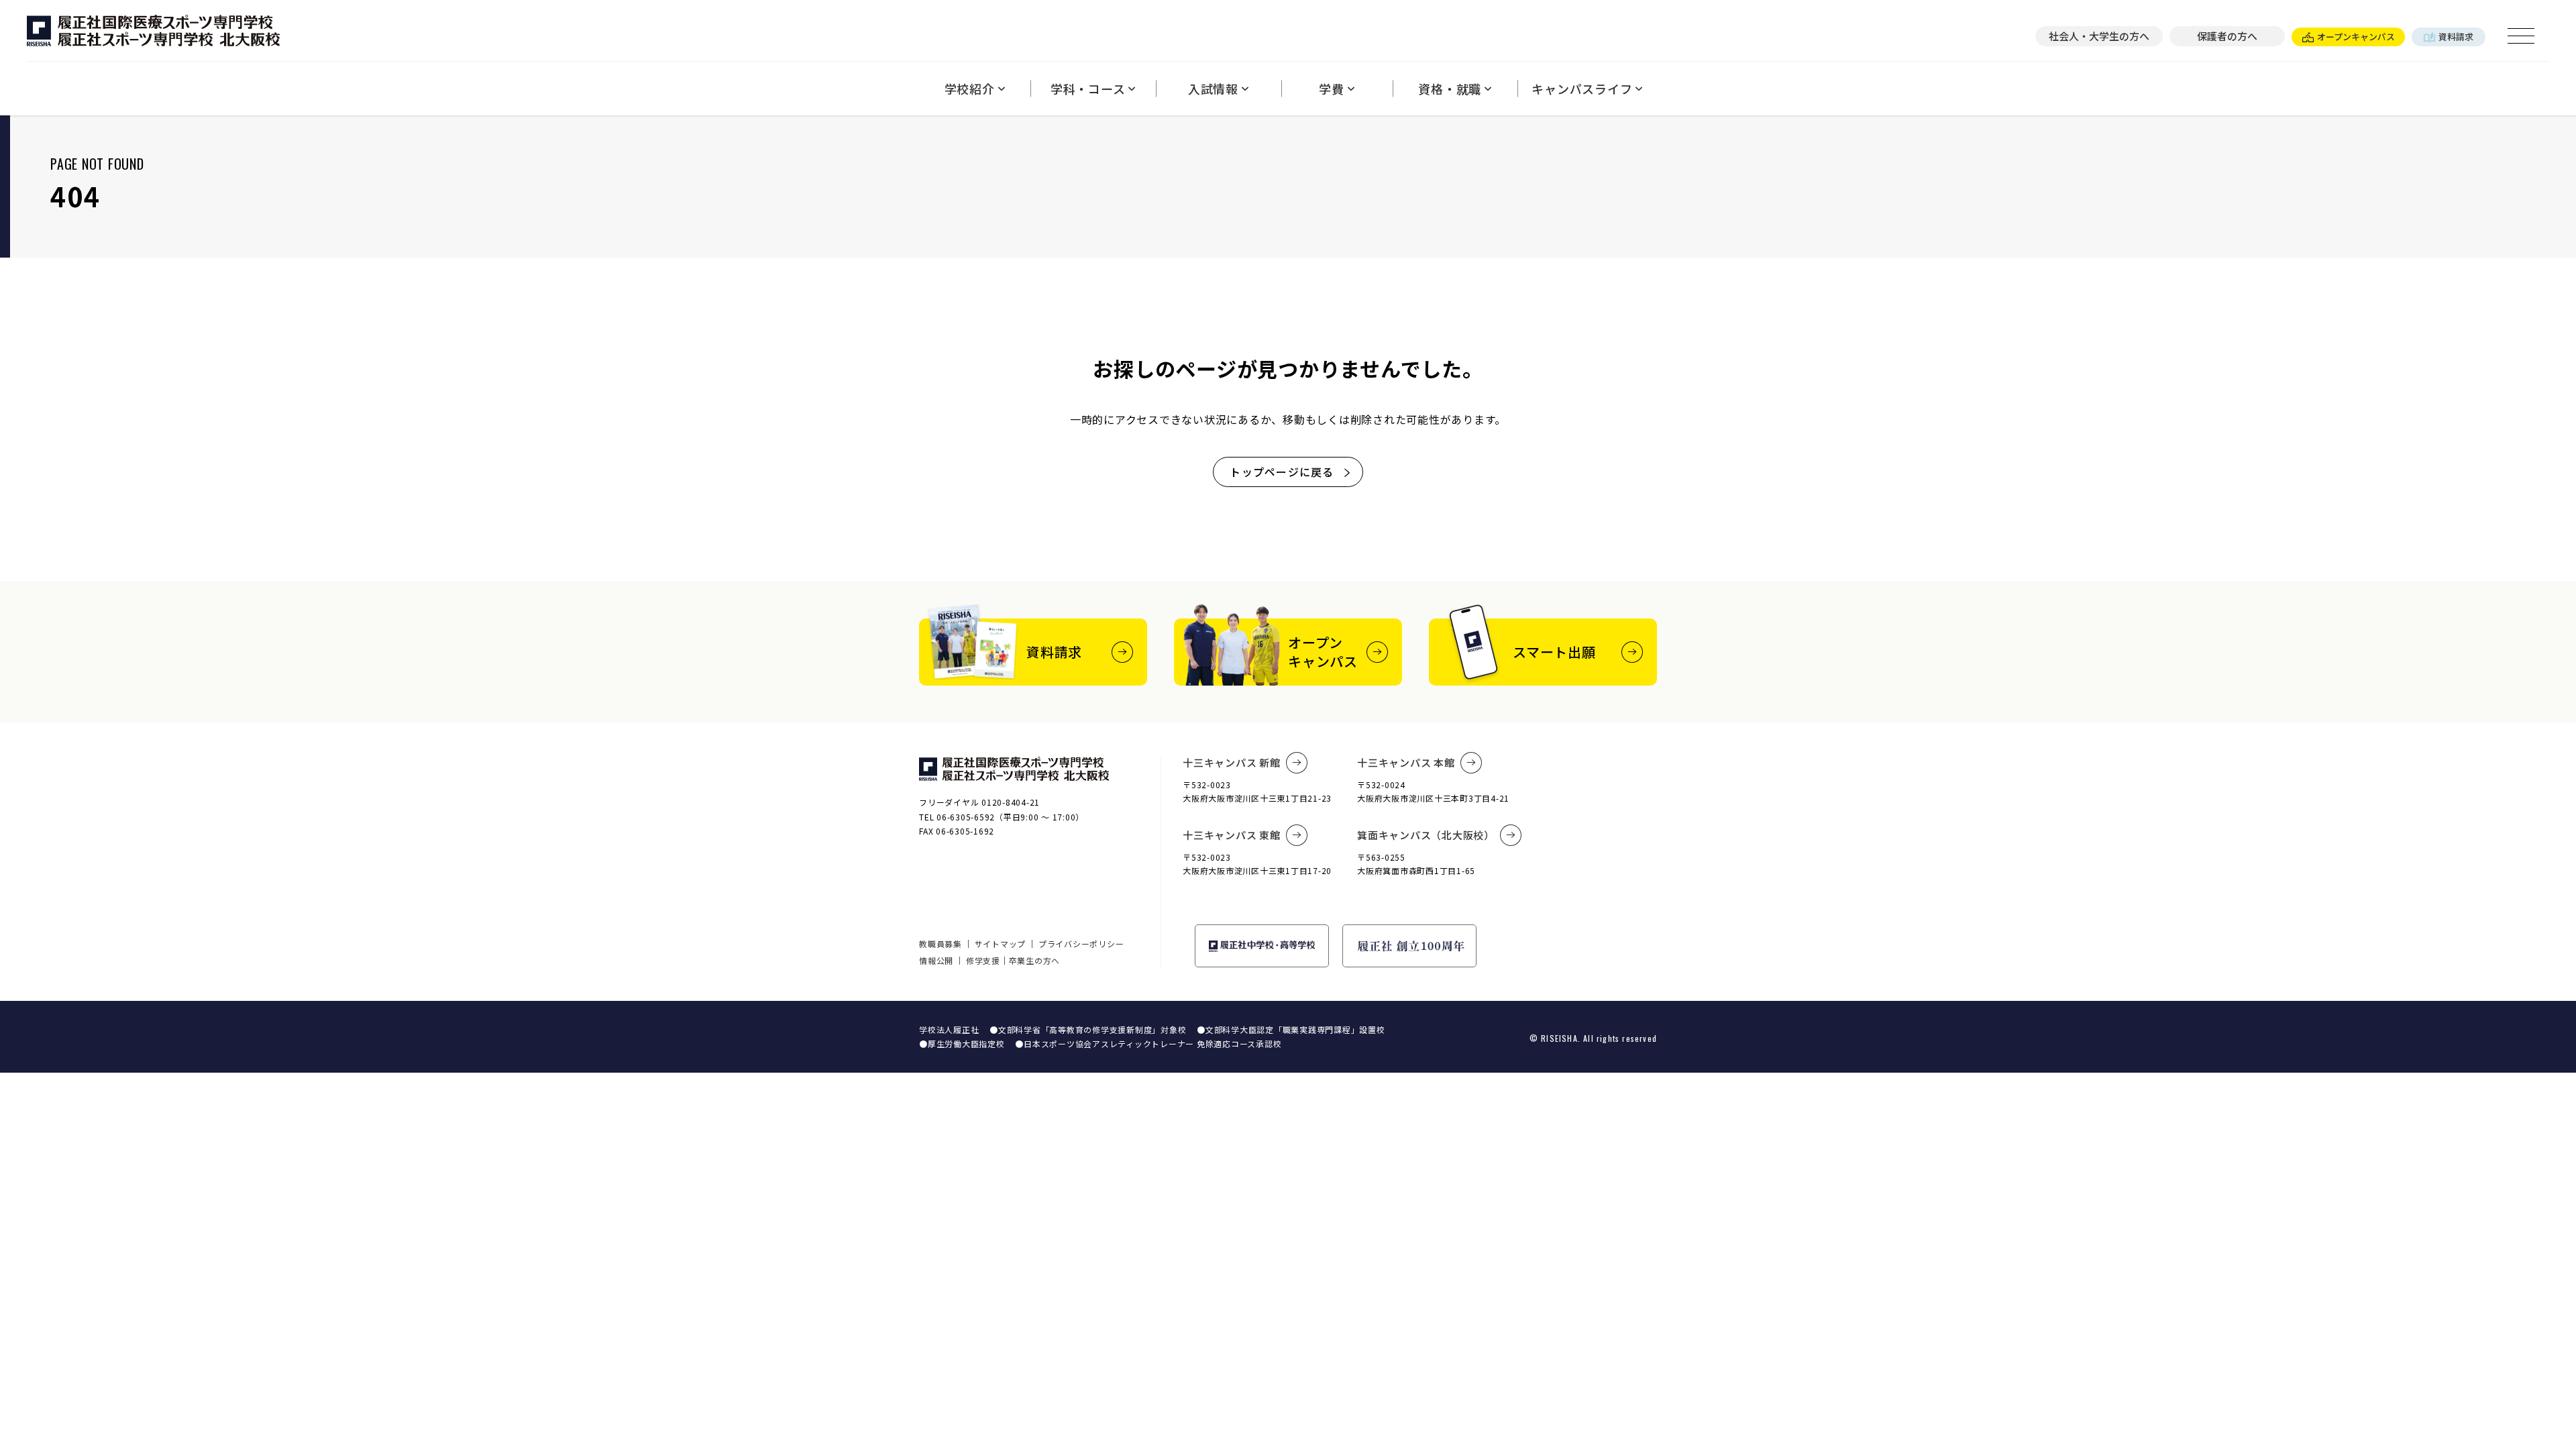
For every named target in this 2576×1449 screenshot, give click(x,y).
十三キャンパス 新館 (1232, 762)
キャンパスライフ (1582, 89)
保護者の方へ (2227, 36)
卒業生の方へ (1035, 960)
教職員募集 (941, 944)
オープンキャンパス (2356, 37)
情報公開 (936, 960)
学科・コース (1088, 89)
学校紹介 (970, 89)
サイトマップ (1001, 944)
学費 (1332, 89)
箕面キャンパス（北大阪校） (1426, 835)
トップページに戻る (1282, 472)
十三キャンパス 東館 (1232, 835)
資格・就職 (1450, 89)
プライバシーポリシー (1081, 944)
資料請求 (2456, 37)
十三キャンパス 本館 (1406, 762)
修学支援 (983, 960)
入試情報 (1213, 89)
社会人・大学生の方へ (2099, 36)
